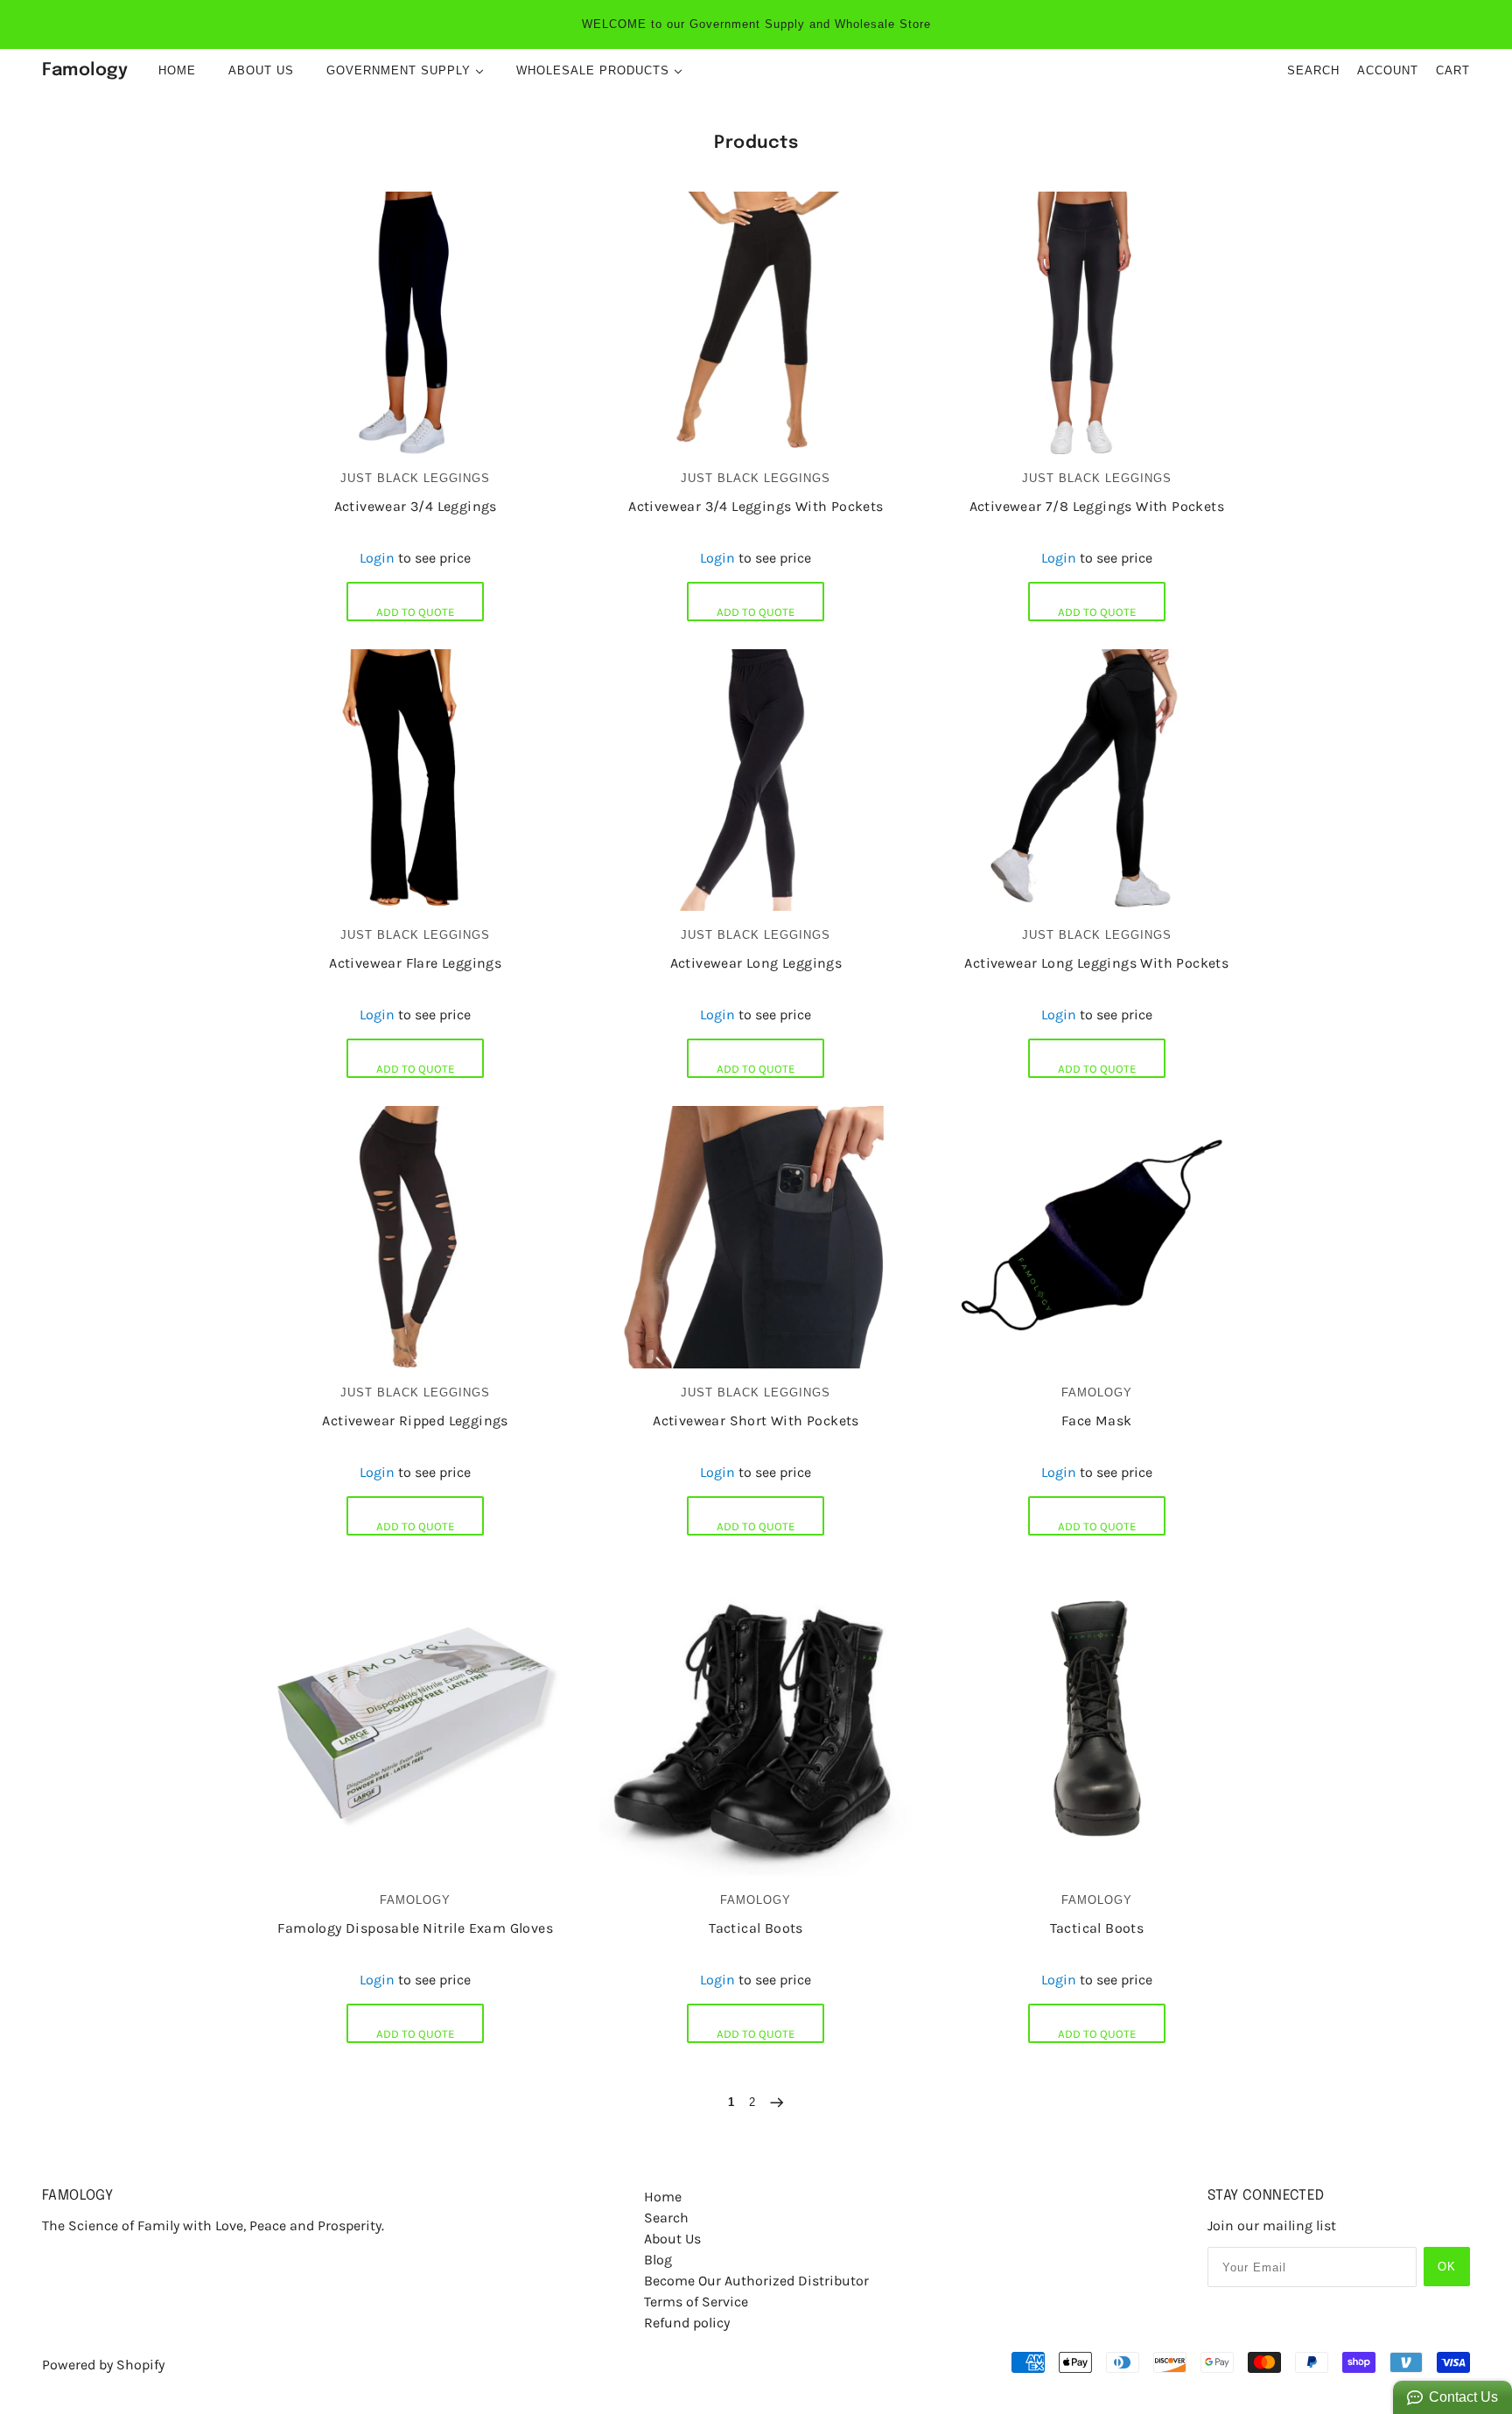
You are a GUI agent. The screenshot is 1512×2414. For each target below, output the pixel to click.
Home (663, 2197)
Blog (658, 2260)
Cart (1453, 70)
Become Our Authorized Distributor (756, 2281)
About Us (672, 2239)
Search (1313, 70)
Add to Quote (415, 612)
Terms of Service (696, 2302)
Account (1388, 70)
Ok (1447, 2267)
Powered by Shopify (103, 2365)
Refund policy (687, 2323)
